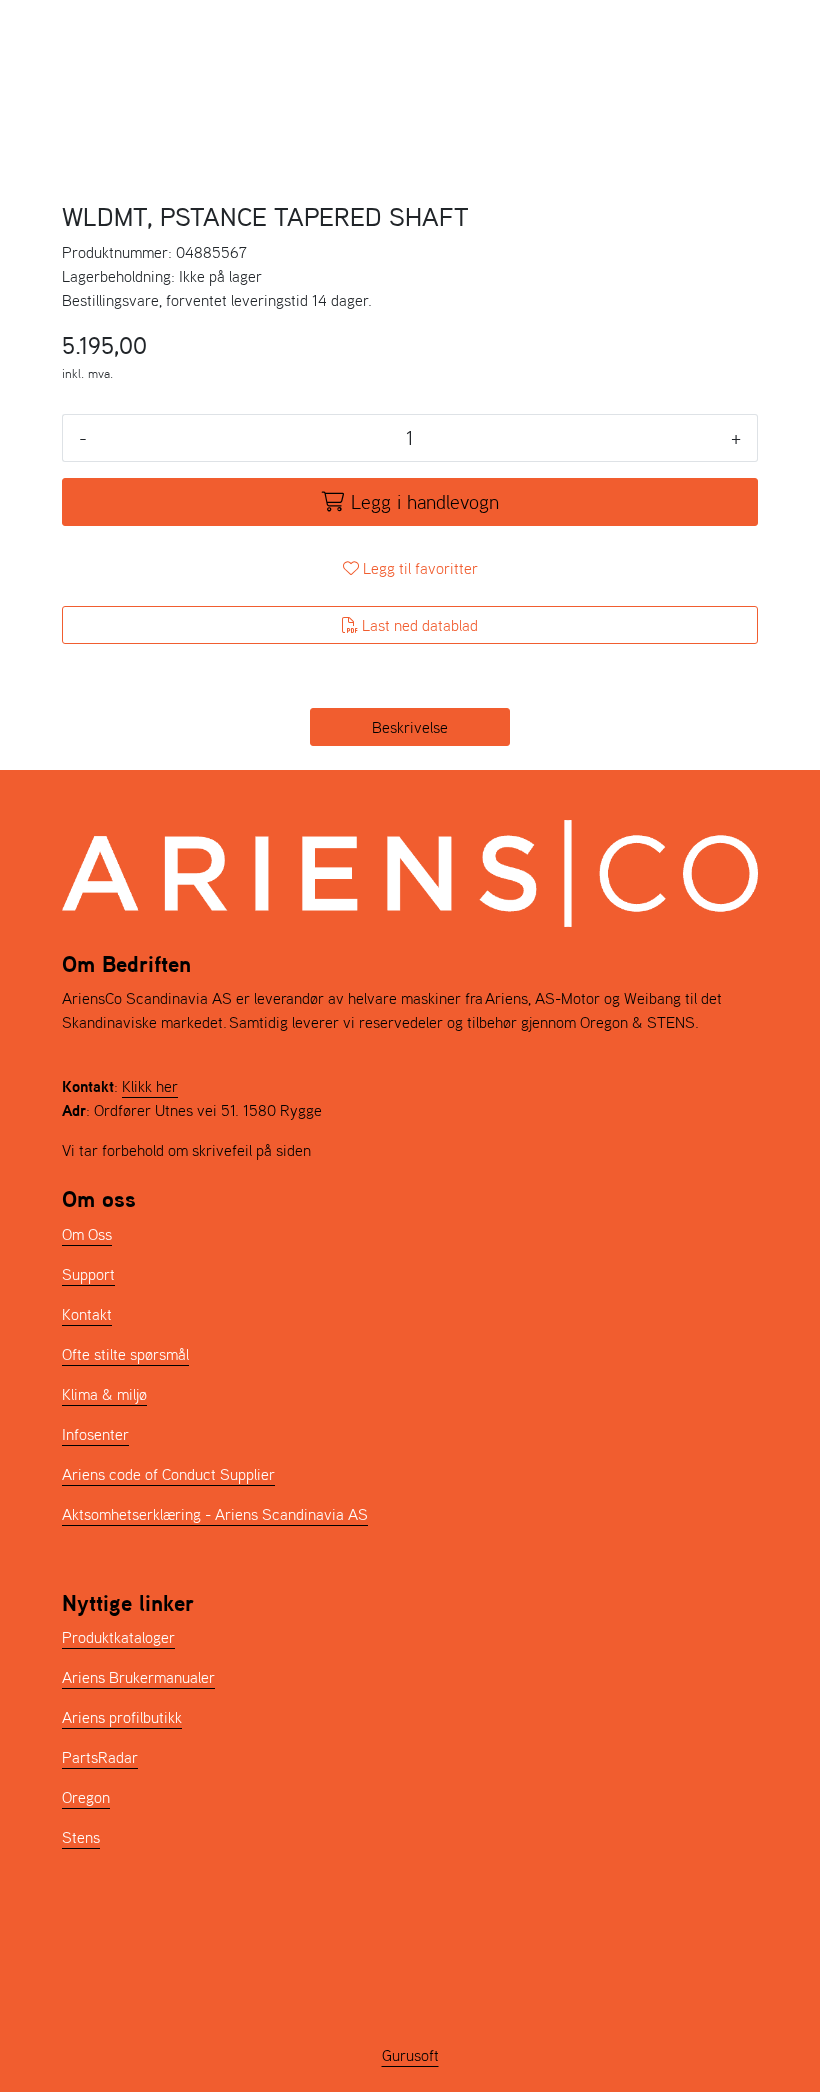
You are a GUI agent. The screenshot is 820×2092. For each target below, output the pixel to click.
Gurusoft (410, 2055)
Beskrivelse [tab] (410, 727)
